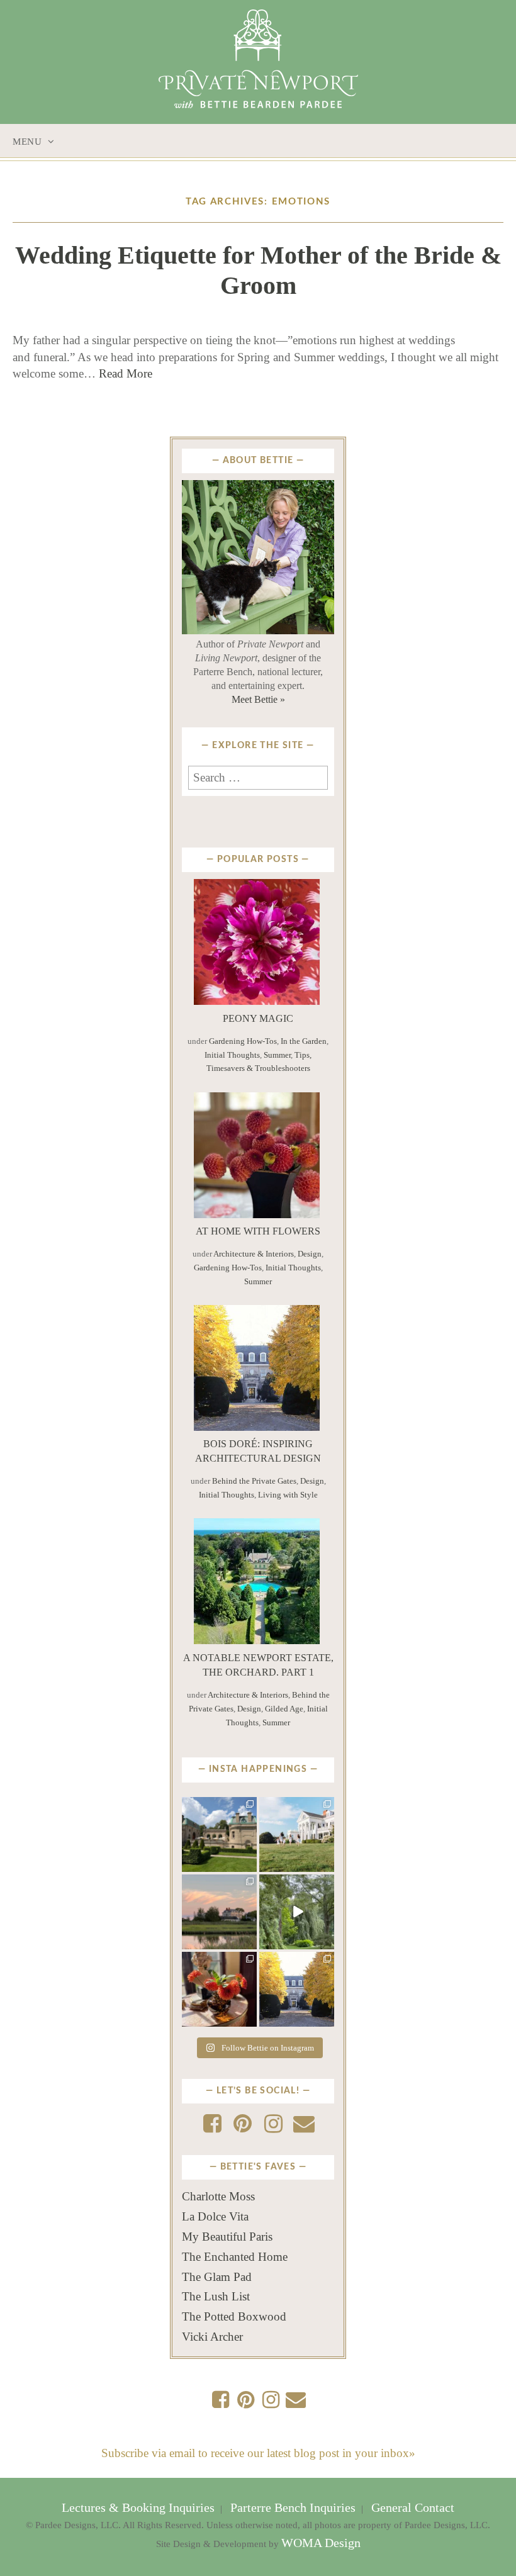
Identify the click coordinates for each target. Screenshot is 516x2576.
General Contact (411, 2508)
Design (310, 1254)
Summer (277, 1055)
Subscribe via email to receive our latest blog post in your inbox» (258, 2453)
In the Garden (304, 1041)
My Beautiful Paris (227, 2237)
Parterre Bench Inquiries (293, 2508)
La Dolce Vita (215, 2216)
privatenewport (219, 1810)
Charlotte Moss (218, 2196)
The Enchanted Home (235, 2257)
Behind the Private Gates (254, 1481)
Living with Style (288, 1495)
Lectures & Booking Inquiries (140, 2508)
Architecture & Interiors (254, 1254)
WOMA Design (321, 2543)
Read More (126, 373)
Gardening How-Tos (243, 1041)
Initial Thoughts (232, 1055)
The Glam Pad (217, 2277)
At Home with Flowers (258, 1231)
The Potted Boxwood (234, 2316)
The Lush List (216, 2296)
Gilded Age (284, 1709)
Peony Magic (258, 1018)
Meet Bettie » (258, 699)
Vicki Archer (212, 2337)
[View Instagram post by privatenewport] (249, 1864)
